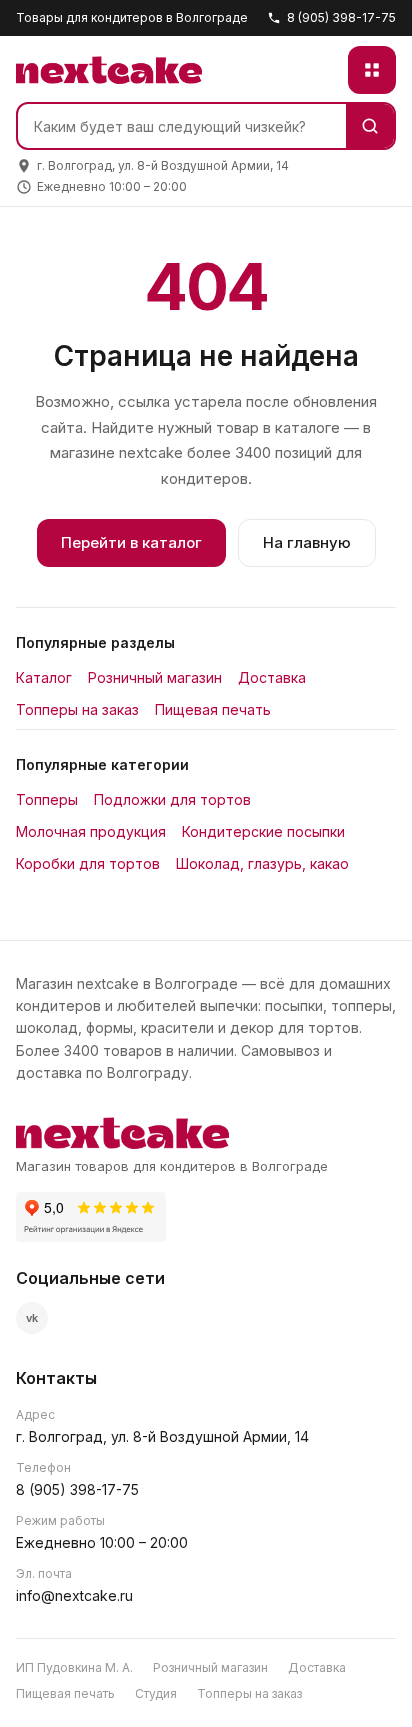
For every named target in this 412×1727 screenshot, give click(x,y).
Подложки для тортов (172, 799)
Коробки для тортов (88, 863)
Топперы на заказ (77, 709)
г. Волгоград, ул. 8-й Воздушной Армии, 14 (162, 1436)
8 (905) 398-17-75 (341, 17)
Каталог (44, 677)
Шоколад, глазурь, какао (262, 863)
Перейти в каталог (131, 542)
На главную (307, 542)
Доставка (272, 677)
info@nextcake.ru (74, 1595)
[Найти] (370, 126)
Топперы (47, 799)
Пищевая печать (213, 709)
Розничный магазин (155, 677)
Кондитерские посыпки (263, 831)
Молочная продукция (91, 831)
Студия (156, 1693)
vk (32, 1318)
